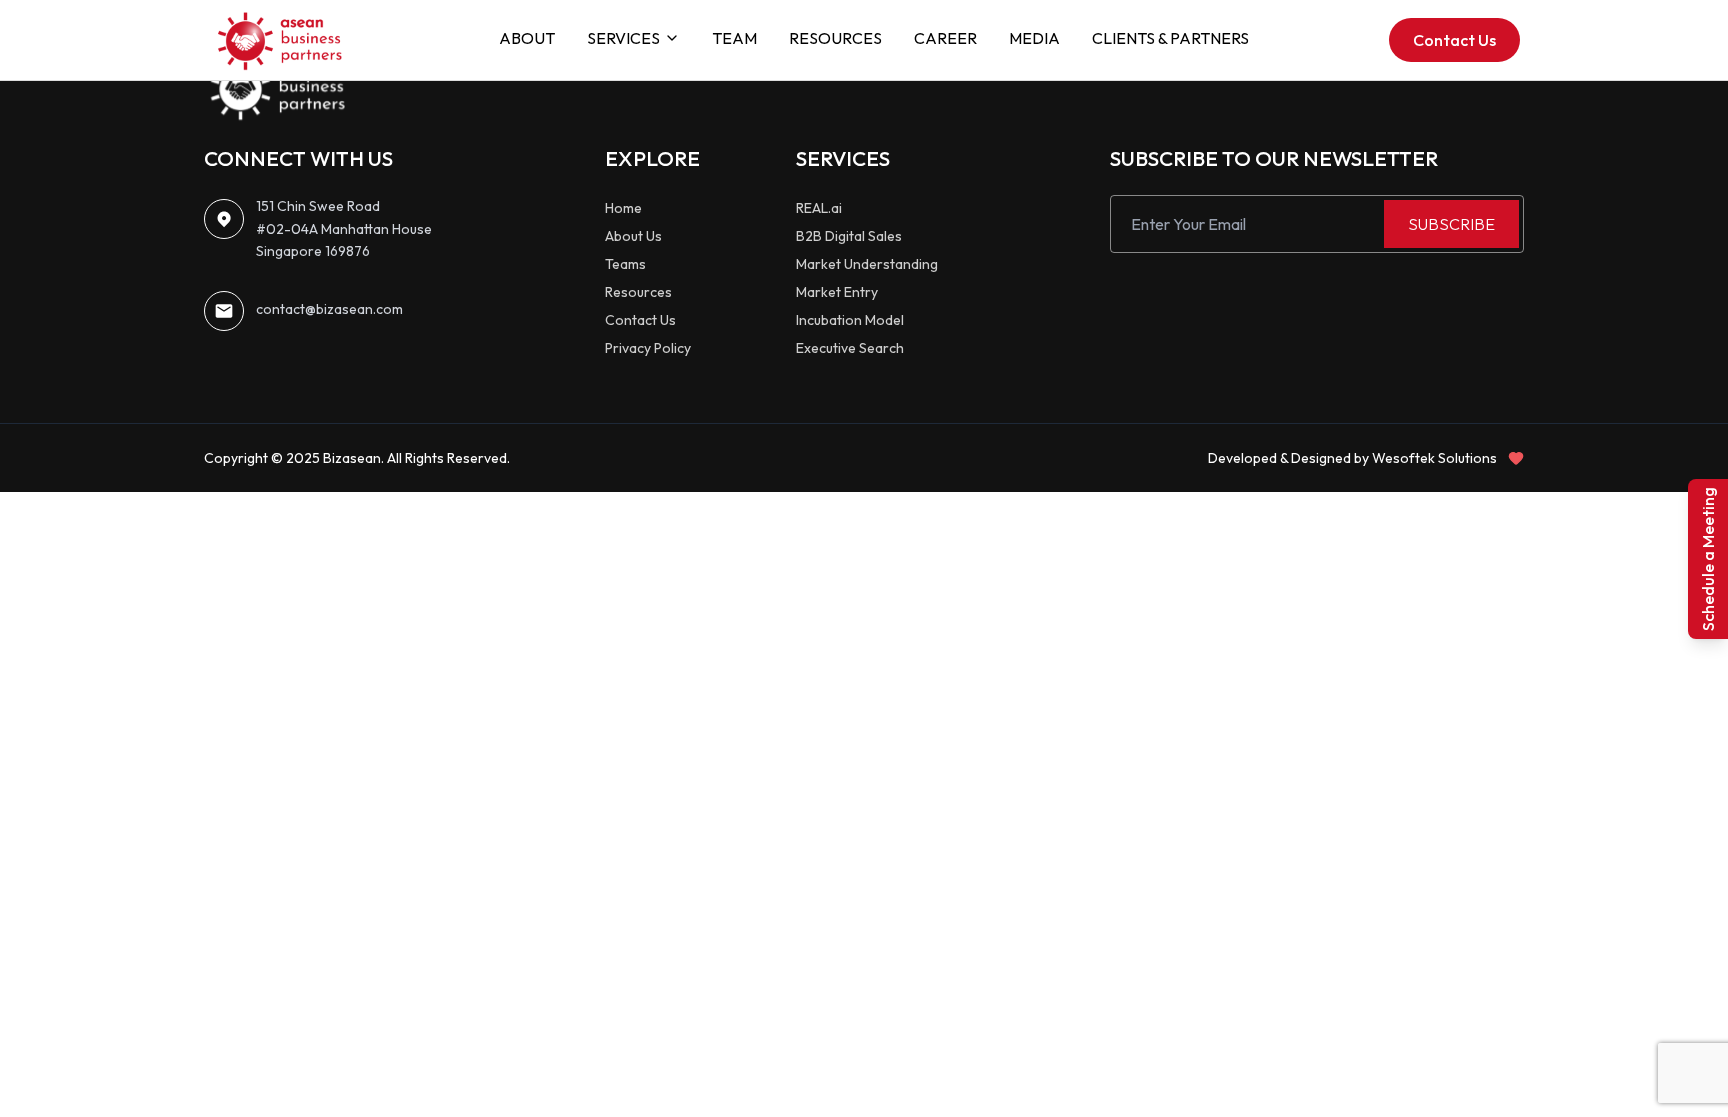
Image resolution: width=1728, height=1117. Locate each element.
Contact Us (1454, 40)
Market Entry (837, 292)
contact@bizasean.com (329, 309)
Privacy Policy (648, 348)
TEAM (734, 38)
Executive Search (850, 348)
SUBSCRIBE (1451, 224)
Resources (638, 292)
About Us (633, 236)
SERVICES (623, 38)
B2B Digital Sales (849, 236)
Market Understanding (867, 264)
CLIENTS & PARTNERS (1170, 38)
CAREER (945, 38)
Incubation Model (850, 320)
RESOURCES (835, 38)
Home (623, 208)
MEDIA (1034, 38)
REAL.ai (819, 208)
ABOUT (527, 38)
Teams (625, 264)
